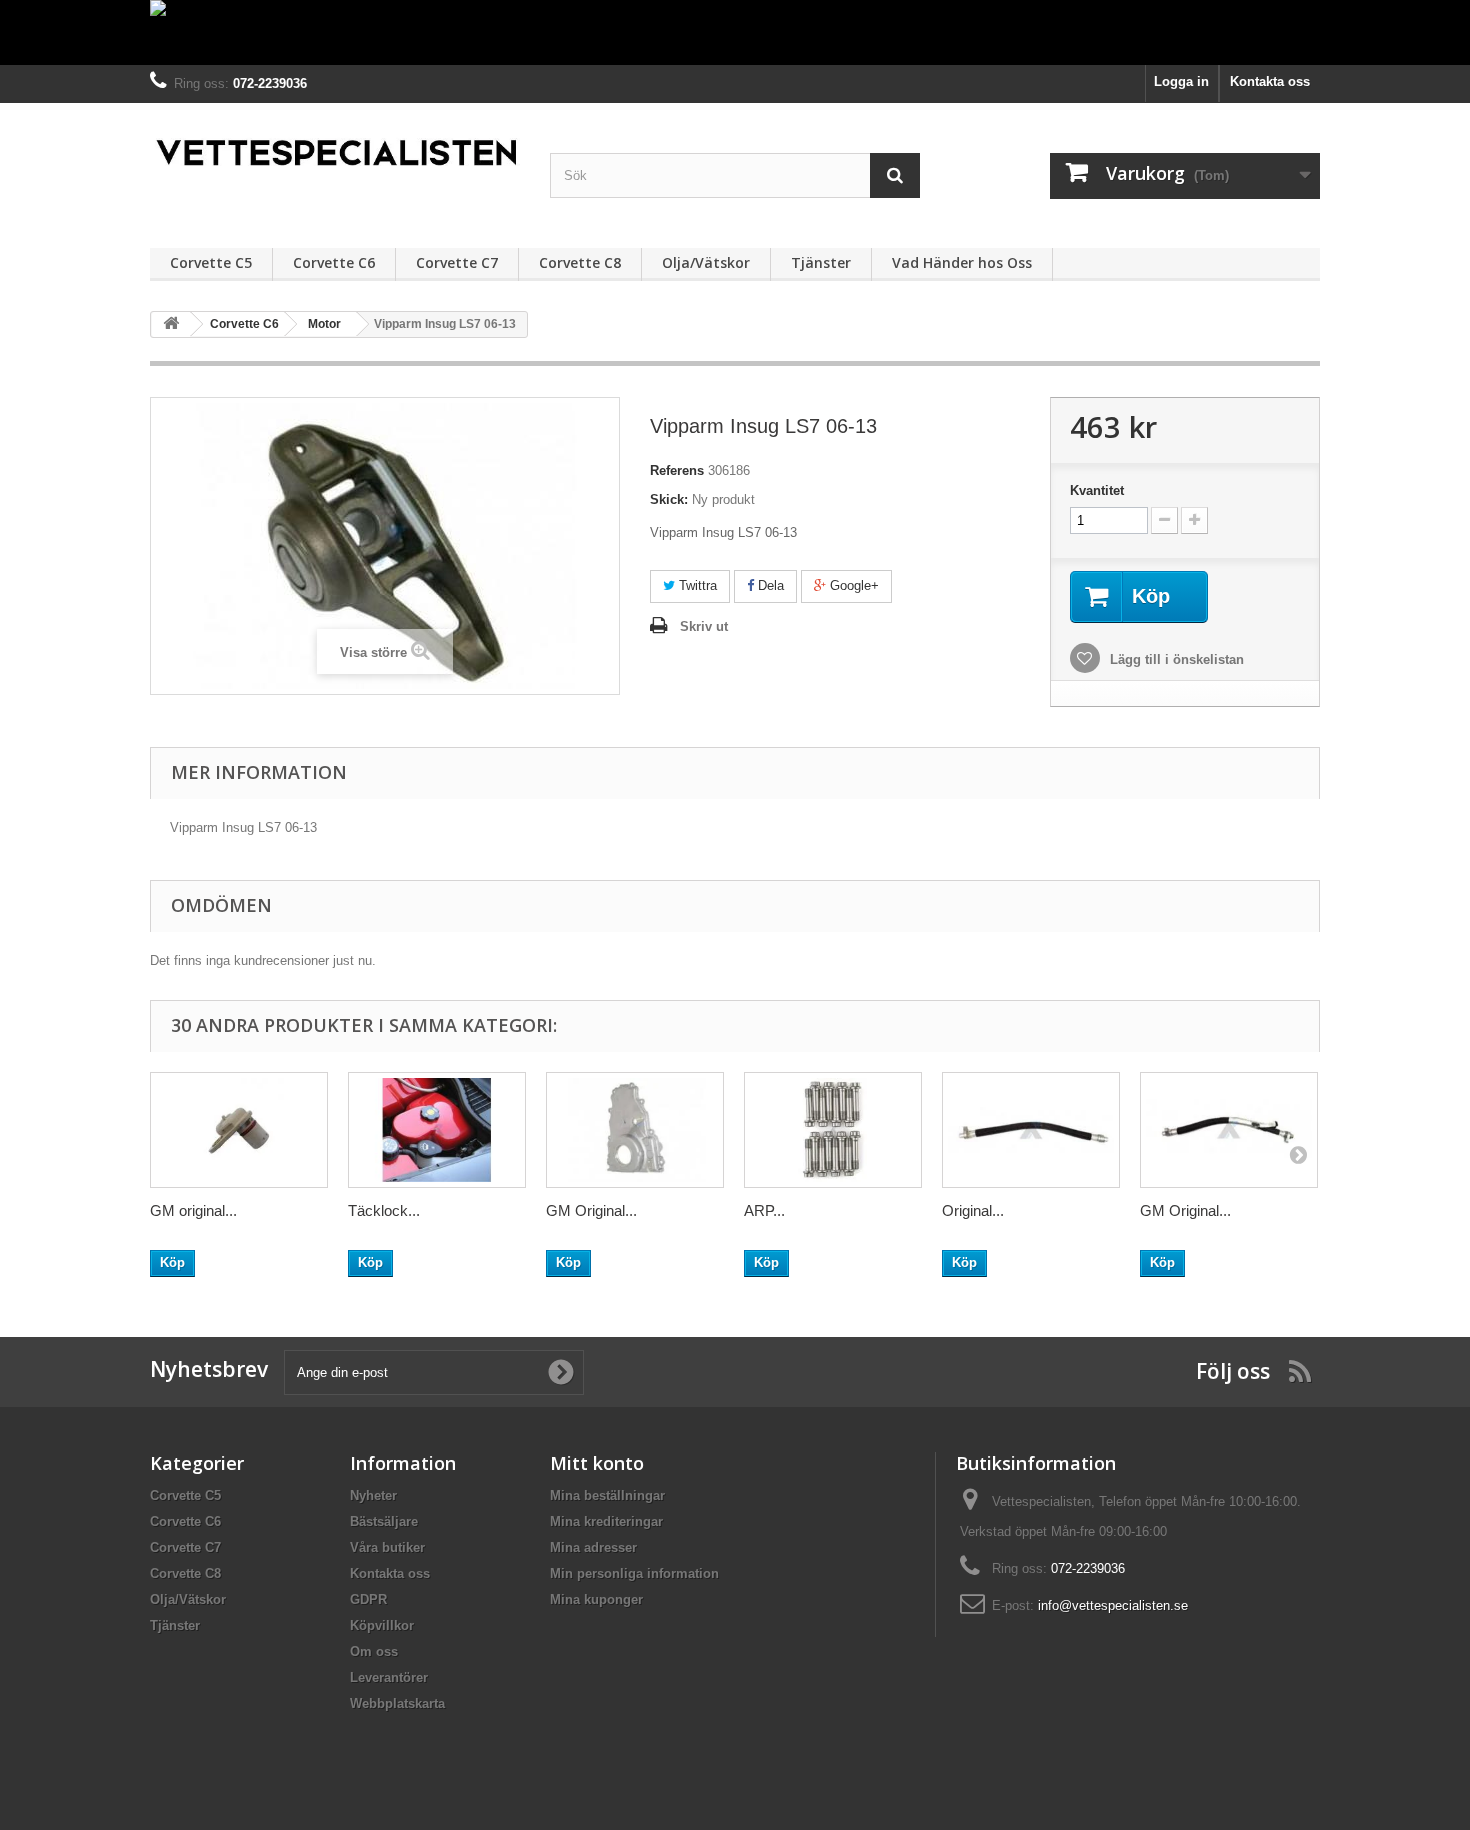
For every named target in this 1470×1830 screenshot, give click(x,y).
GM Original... (591, 1210)
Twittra (696, 585)
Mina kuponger (596, 1599)
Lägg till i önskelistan (1175, 659)
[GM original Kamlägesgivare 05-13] (239, 1130)
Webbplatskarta (397, 1703)
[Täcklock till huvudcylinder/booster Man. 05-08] (437, 1130)
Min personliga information (634, 1573)
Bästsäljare (384, 1521)
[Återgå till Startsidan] (171, 324)
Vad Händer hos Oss (962, 262)
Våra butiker (387, 1547)
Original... (973, 1210)
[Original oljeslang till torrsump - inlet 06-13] (1031, 1130)
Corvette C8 (580, 262)
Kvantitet (1097, 490)
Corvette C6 (334, 262)
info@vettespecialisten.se (1113, 1605)
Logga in (1181, 81)
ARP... (764, 1210)
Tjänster (821, 262)
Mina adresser (593, 1547)
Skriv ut (704, 626)
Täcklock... (384, 1210)
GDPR (368, 1599)
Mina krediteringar (606, 1521)
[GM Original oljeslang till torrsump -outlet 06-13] (1229, 1130)
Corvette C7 (457, 262)
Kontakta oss (1270, 81)
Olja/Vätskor (706, 262)
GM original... (193, 1210)
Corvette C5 (211, 262)
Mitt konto (597, 1463)
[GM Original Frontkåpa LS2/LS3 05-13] (635, 1130)
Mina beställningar (607, 1495)
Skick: (669, 499)
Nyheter (373, 1495)
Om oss (374, 1651)
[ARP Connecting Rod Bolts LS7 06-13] (833, 1130)
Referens (677, 470)
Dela (769, 585)
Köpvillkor (382, 1625)
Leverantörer (389, 1677)
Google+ (852, 585)
